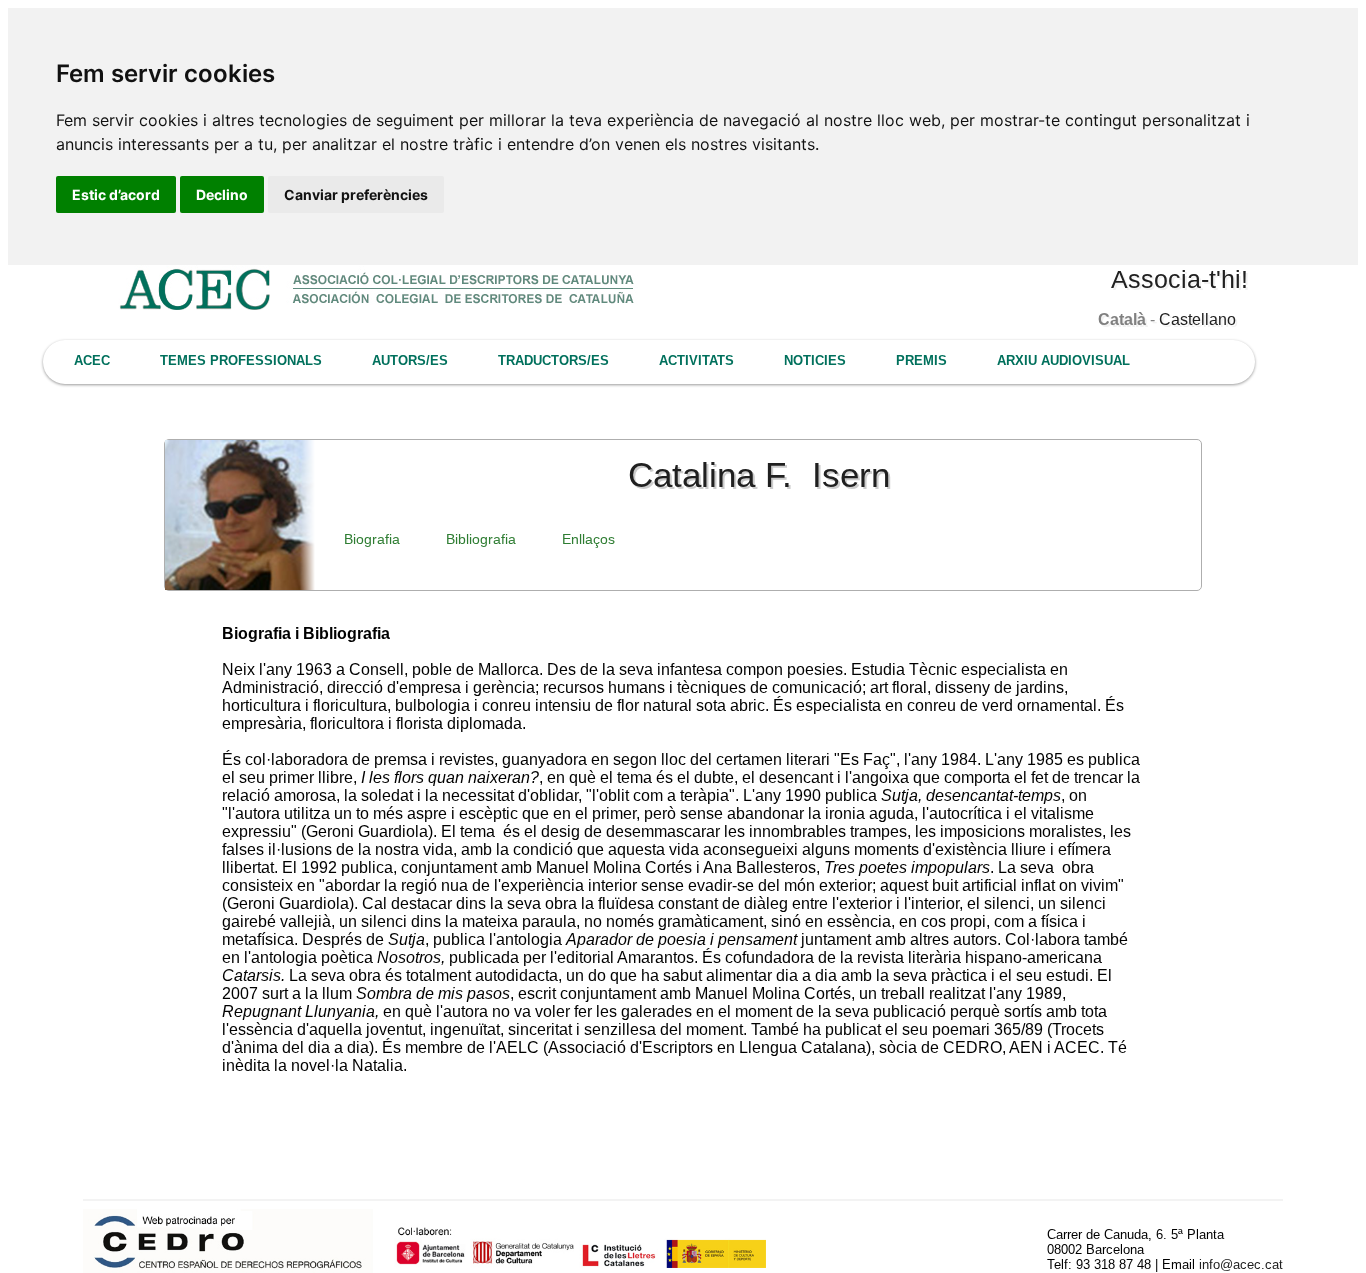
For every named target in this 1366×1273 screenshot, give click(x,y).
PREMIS (921, 360)
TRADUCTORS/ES (553, 360)
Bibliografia (481, 539)
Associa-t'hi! (1179, 279)
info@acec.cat (1241, 1264)
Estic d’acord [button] (116, 194)
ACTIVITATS (696, 360)
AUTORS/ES (410, 360)
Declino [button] (222, 194)
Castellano (1197, 319)
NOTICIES (815, 360)
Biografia (372, 539)
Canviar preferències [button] (356, 194)
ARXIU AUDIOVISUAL (1063, 360)
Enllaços (588, 539)
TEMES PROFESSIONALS (241, 360)
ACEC (92, 360)
